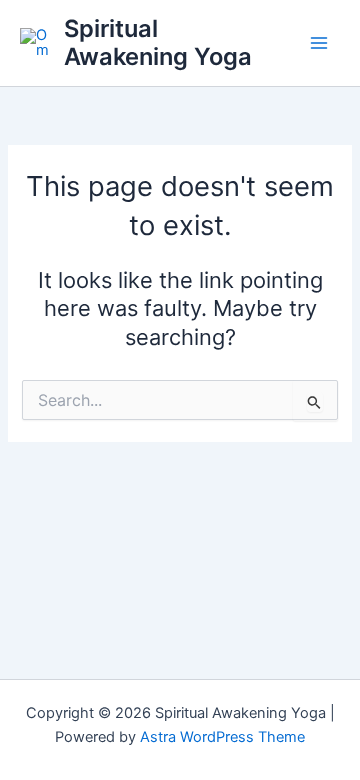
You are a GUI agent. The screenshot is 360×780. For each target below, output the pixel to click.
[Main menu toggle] (319, 43)
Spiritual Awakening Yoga (158, 42)
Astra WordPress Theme (222, 737)
